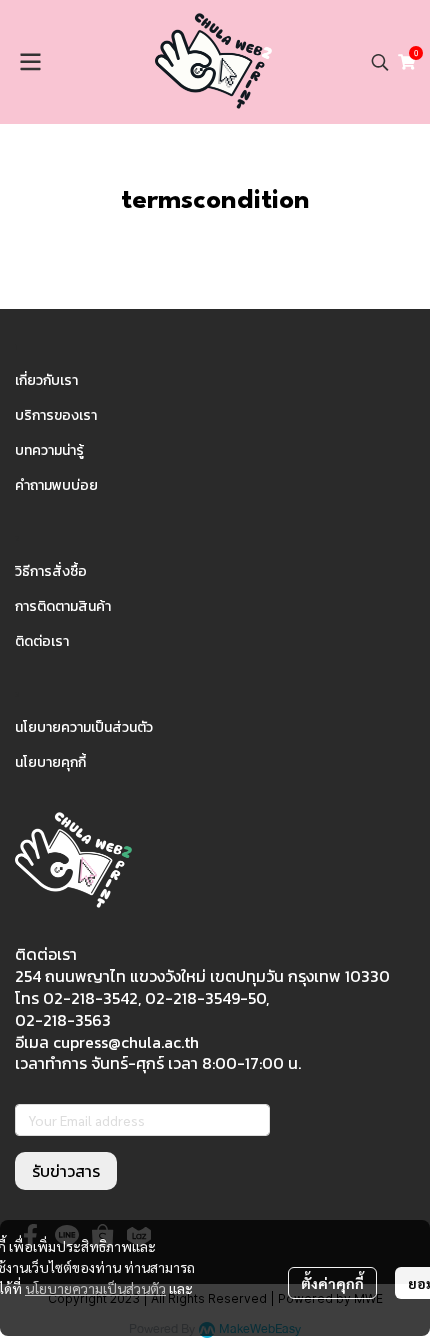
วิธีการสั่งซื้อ (51, 571)
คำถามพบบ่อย (56, 485)
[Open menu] (30, 62)
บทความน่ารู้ (49, 450)
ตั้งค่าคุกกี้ (332, 1283)
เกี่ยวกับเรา (46, 380)
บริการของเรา (56, 415)
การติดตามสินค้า (63, 606)
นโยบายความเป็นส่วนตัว (95, 1288)
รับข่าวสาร (66, 1171)
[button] (380, 62)
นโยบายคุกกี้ (50, 762)
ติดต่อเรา (42, 641)
